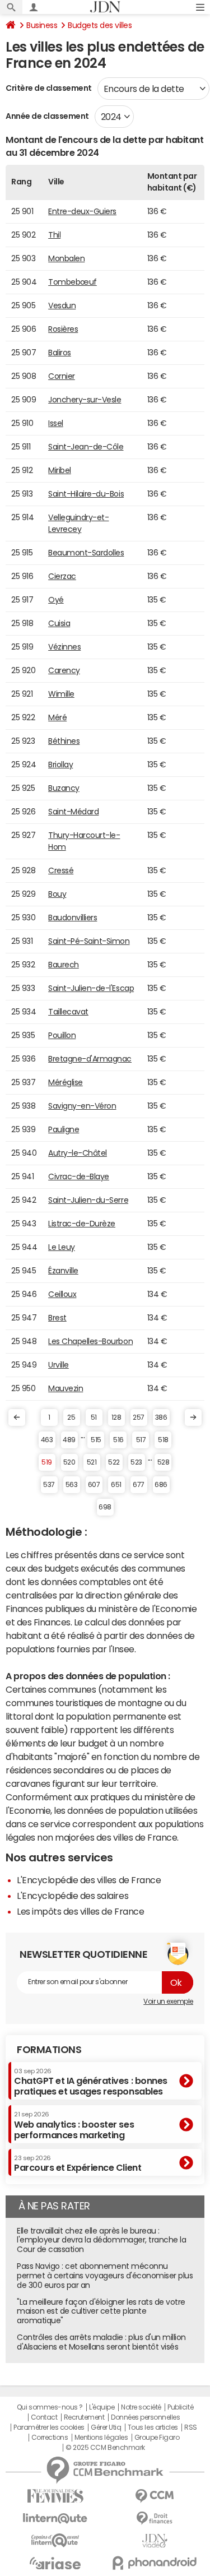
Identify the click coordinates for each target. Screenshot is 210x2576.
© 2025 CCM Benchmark (105, 2448)
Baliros (60, 353)
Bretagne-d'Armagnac (90, 1059)
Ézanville (63, 1271)
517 (141, 1440)
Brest (57, 1318)
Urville (59, 1365)
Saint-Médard (73, 812)
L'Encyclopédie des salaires (73, 1896)
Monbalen (66, 258)
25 (71, 1417)
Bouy (57, 894)
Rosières (63, 329)
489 (69, 1440)
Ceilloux (62, 1294)
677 (139, 1485)
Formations (49, 2050)
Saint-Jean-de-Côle (86, 447)
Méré (57, 717)
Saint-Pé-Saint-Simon (89, 941)
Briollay (60, 765)
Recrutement (84, 2417)
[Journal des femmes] (55, 2496)
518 (163, 1440)
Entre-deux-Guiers (82, 211)
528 (164, 1462)
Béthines (64, 741)
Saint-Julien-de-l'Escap (91, 988)
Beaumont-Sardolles (86, 553)
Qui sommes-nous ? (50, 2407)
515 (96, 1440)
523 (136, 1462)
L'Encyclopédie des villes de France (89, 1880)
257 (139, 1417)
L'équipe (102, 2407)
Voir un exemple (168, 2002)
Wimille (61, 694)
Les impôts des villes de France (80, 1911)
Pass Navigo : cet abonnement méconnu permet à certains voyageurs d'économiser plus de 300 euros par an (105, 2276)
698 (105, 1507)
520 (69, 1462)
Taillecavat (68, 1012)
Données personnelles (145, 2417)
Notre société (141, 2407)
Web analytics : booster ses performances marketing (74, 2125)
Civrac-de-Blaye (79, 1176)
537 (49, 1485)
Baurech (64, 965)
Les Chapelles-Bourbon (90, 1341)
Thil (54, 235)
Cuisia (59, 623)
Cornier (62, 376)
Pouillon (62, 1035)
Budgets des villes (100, 25)
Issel (56, 423)
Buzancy (64, 788)
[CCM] (155, 2496)
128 (116, 1417)
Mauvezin (66, 1388)
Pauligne (64, 1129)
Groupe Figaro (157, 2438)
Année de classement (47, 116)
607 (94, 1485)
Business (42, 25)
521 (92, 1462)
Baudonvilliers (73, 918)
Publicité (180, 2407)
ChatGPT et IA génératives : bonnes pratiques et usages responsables (91, 2082)
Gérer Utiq (106, 2427)
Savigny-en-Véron (82, 1106)
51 (94, 1417)
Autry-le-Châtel (78, 1153)
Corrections (50, 2438)
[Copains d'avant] (55, 2540)
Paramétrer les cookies (49, 2427)
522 (114, 1462)
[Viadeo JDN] (155, 2541)
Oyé (56, 600)
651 (116, 1485)
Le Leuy (62, 1247)
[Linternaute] (55, 2519)
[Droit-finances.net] (155, 2519)
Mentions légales (101, 2438)
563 (72, 1485)
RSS (191, 2427)
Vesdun (62, 305)
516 (118, 1440)
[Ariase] (55, 2563)
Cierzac (62, 576)
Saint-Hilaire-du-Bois (86, 494)
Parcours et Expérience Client (78, 2163)
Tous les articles (153, 2427)
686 (161, 1485)
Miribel (60, 470)
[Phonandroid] (155, 2563)
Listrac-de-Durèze (82, 1224)
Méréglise (66, 1082)
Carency (64, 670)
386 (161, 1417)
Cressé (61, 870)
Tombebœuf (73, 282)
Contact (44, 2417)
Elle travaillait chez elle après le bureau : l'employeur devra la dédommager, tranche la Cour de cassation (101, 2240)
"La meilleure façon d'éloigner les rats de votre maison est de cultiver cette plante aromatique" (101, 2311)
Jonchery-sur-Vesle (85, 400)
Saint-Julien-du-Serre (88, 1200)
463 (47, 1440)
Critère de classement (49, 88)
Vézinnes (64, 647)
